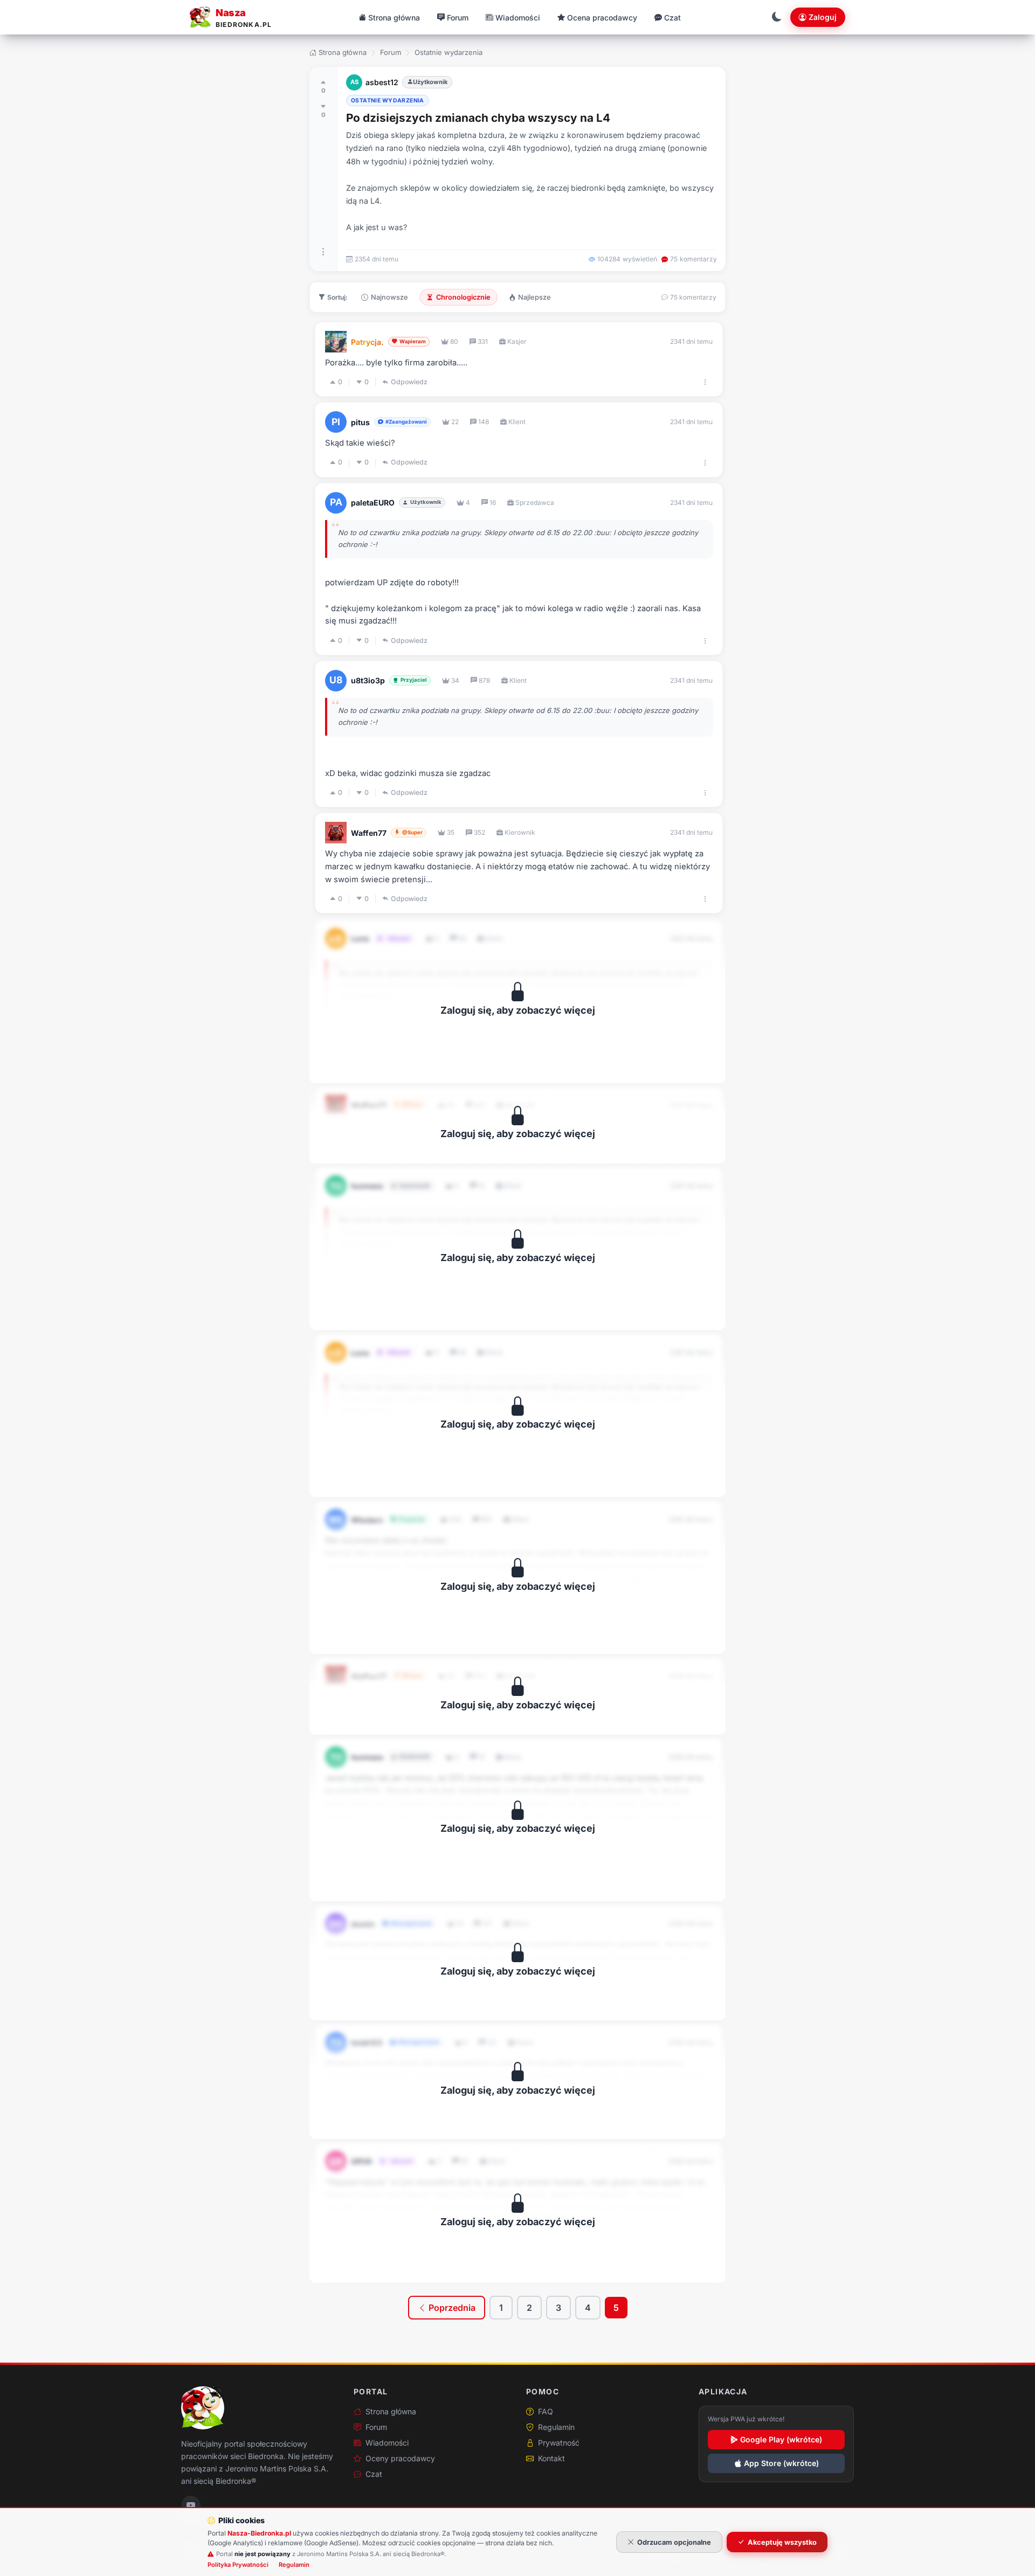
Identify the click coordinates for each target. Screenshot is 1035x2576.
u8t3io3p (368, 680)
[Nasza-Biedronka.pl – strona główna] (203, 2408)
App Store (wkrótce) (781, 2463)
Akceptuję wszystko (782, 2542)
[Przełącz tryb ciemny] (777, 17)
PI (336, 422)
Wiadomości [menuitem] (518, 18)
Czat (374, 2474)
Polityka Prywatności (238, 2565)
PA (336, 502)
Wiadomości (387, 2443)
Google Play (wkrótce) (781, 2439)
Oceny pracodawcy (400, 2458)
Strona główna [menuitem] (394, 18)
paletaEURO (373, 503)
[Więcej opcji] (323, 252)
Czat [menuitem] (672, 18)
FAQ (546, 2411)
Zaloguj (823, 17)
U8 (336, 680)
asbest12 (382, 82)
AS (354, 82)
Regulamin (556, 2427)
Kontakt (551, 2458)
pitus (360, 422)
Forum (391, 52)
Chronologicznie (463, 297)
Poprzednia (451, 2308)
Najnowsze (389, 297)
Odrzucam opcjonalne (674, 2542)
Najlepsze (534, 297)
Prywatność (559, 2443)
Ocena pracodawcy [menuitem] (602, 18)
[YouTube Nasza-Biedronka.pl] (191, 2505)
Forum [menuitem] (458, 18)
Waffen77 (369, 833)
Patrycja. (367, 342)
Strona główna (343, 52)
